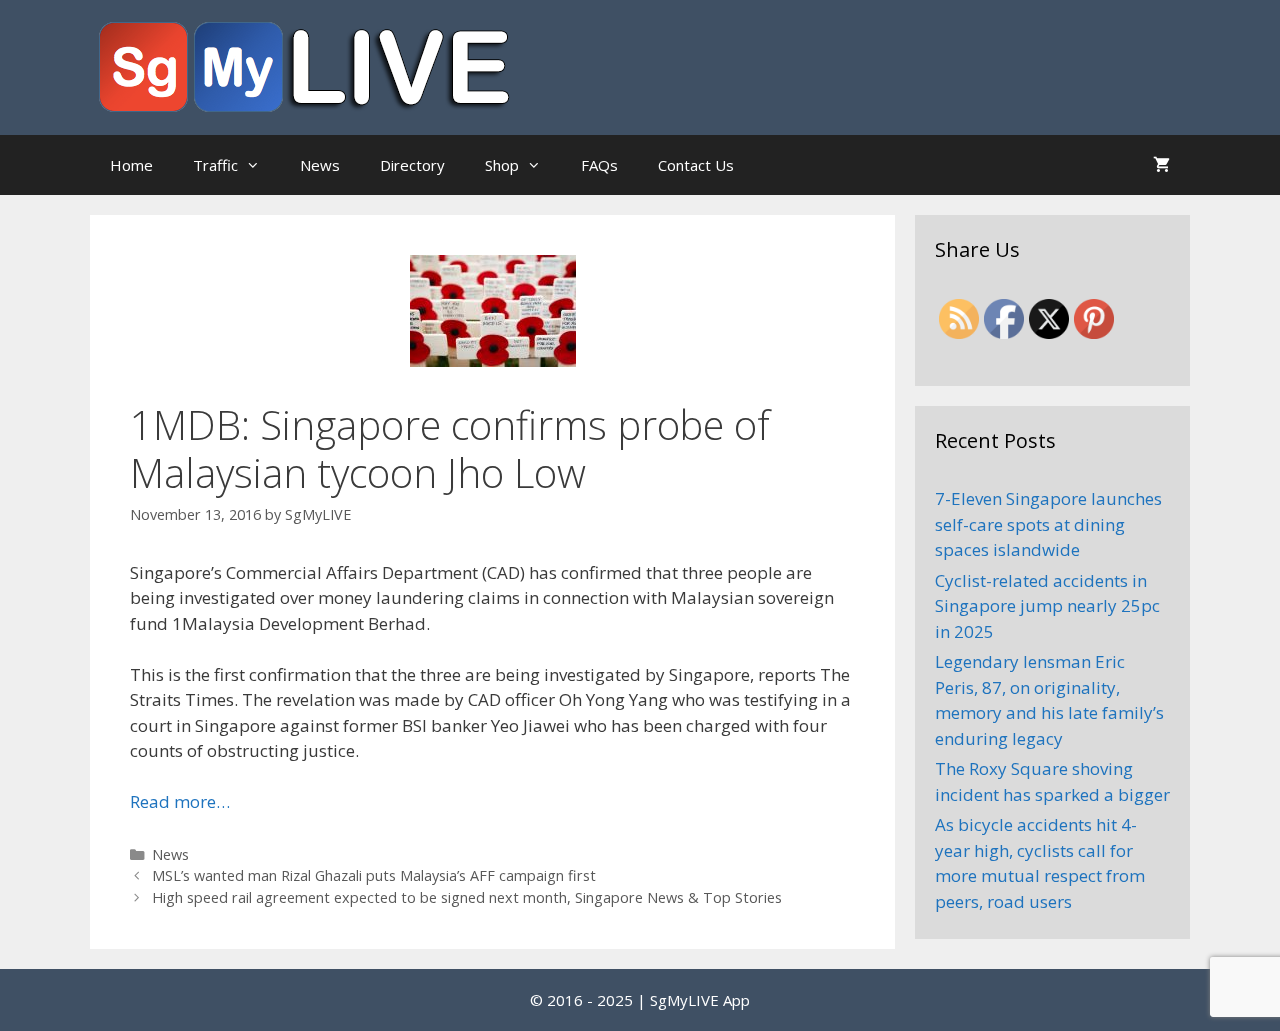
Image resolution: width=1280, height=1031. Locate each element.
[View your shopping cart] (1161, 165)
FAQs (599, 165)
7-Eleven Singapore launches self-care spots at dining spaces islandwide (1048, 524)
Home (131, 165)
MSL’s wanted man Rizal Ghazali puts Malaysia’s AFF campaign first (374, 875)
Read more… (180, 801)
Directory (412, 165)
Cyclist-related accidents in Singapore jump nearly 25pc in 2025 (1047, 606)
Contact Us (696, 165)
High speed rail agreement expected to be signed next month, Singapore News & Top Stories (467, 897)
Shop (502, 165)
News (320, 165)
